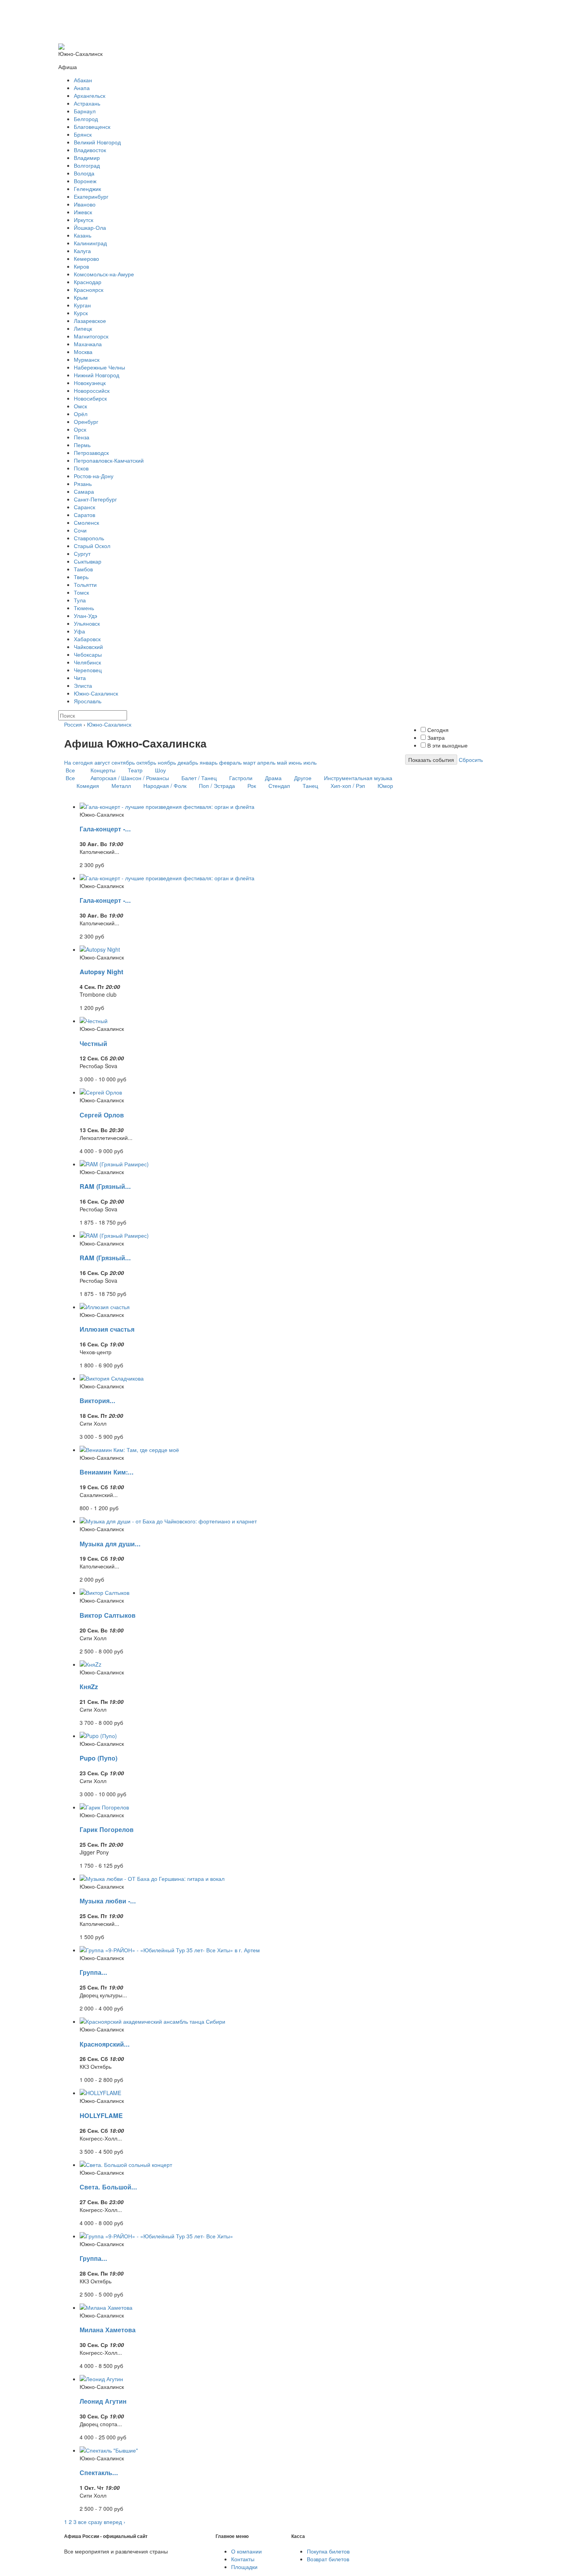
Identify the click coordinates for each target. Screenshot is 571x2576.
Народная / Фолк (165, 786)
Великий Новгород (97, 142)
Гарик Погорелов (107, 1829)
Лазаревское (90, 321)
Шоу (160, 770)
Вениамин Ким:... (107, 1472)
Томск (81, 592)
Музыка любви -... (108, 1901)
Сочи (80, 530)
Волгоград (87, 165)
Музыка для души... (110, 1544)
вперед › (115, 2522)
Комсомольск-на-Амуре (104, 274)
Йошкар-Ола (90, 227)
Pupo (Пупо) (98, 1758)
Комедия (88, 786)
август (102, 762)
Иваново (85, 204)
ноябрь (167, 762)
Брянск (83, 134)
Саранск (84, 507)
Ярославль (88, 701)
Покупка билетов (328, 2551)
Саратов (84, 515)
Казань (83, 235)
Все (70, 770)
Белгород (86, 119)
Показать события (431, 760)
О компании (246, 2551)
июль (310, 762)
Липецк (83, 328)
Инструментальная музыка (358, 778)
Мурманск (87, 359)
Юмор (385, 786)
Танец (310, 786)
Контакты (243, 2559)
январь (209, 762)
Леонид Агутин (103, 2401)
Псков (81, 468)
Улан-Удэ (85, 616)
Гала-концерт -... (105, 829)
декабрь (188, 762)
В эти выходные (447, 745)
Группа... (93, 1972)
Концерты (103, 770)
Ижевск (83, 212)
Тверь (81, 577)
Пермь (82, 445)
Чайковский (88, 647)
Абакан (83, 80)
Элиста (83, 685)
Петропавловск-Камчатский (109, 460)
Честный (93, 1043)
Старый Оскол (92, 546)
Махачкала (88, 344)
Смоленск (86, 522)
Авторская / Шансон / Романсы (130, 778)
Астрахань (87, 103)
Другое (303, 778)
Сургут (82, 553)
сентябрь (123, 762)
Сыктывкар (88, 561)
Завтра (435, 737)
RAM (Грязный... (105, 1186)
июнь (295, 762)
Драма (273, 778)
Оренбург (86, 422)
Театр (135, 770)
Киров (81, 266)
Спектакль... (99, 2473)
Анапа (82, 88)
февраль (230, 762)
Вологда (84, 173)
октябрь (146, 762)
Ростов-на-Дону (94, 476)
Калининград (90, 243)
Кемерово (86, 258)
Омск (80, 406)
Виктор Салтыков (108, 1615)
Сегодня (437, 730)
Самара (84, 491)
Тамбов (83, 569)
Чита (80, 678)
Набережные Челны (99, 367)
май (282, 762)
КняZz (89, 1687)
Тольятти (85, 585)
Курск (81, 313)
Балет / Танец (199, 778)
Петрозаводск (91, 453)
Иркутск (84, 220)
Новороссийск (92, 390)
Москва (83, 352)
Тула (80, 600)
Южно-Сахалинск (96, 693)
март (249, 762)
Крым (81, 297)
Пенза (82, 437)
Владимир (87, 158)
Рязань (83, 484)
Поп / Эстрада (217, 786)
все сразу (90, 2522)
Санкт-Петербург (95, 499)
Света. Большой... (108, 2187)
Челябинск (87, 662)
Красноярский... (105, 2044)
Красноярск (89, 290)
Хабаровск (87, 639)
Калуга (82, 251)
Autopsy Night (101, 972)
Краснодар (88, 282)
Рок (252, 786)
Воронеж (85, 181)
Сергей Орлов (102, 1115)
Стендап (279, 786)
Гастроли (241, 778)
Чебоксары (88, 654)
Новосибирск (90, 398)
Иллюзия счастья (107, 1329)
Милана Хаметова (108, 2330)
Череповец (88, 670)
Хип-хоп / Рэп (348, 786)
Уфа (79, 631)
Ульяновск (87, 623)
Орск (80, 429)
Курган (82, 305)
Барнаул (85, 111)
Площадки (244, 2567)
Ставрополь (89, 538)
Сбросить (471, 760)
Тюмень (84, 608)
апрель (266, 762)
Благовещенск (92, 127)
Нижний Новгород (97, 375)
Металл (121, 786)
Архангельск (90, 95)
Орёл (81, 414)
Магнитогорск (91, 336)
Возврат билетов (328, 2559)
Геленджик (87, 189)
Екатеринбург (91, 196)
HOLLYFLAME (101, 2115)
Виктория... (97, 1401)
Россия (73, 724)
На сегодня (78, 762)
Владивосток (90, 150)
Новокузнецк (90, 383)
